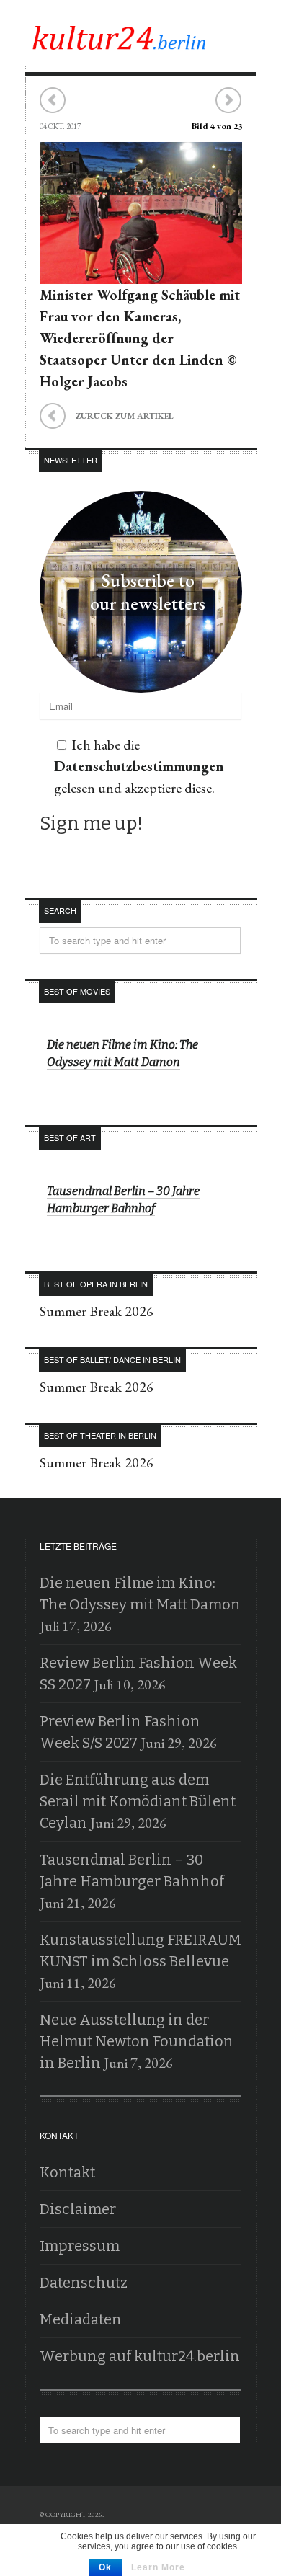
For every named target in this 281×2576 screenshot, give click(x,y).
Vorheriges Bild (53, 101)
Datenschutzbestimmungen (139, 766)
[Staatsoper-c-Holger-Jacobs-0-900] (141, 273)
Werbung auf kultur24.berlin (140, 2356)
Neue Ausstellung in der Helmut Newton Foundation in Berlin (137, 2041)
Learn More (158, 2567)
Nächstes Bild (228, 101)
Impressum (80, 2246)
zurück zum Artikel (107, 414)
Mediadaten (81, 2319)
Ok (105, 2567)
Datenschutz (84, 2283)
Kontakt (67, 2172)
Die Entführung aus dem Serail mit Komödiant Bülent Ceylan (138, 1801)
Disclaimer (78, 2209)
